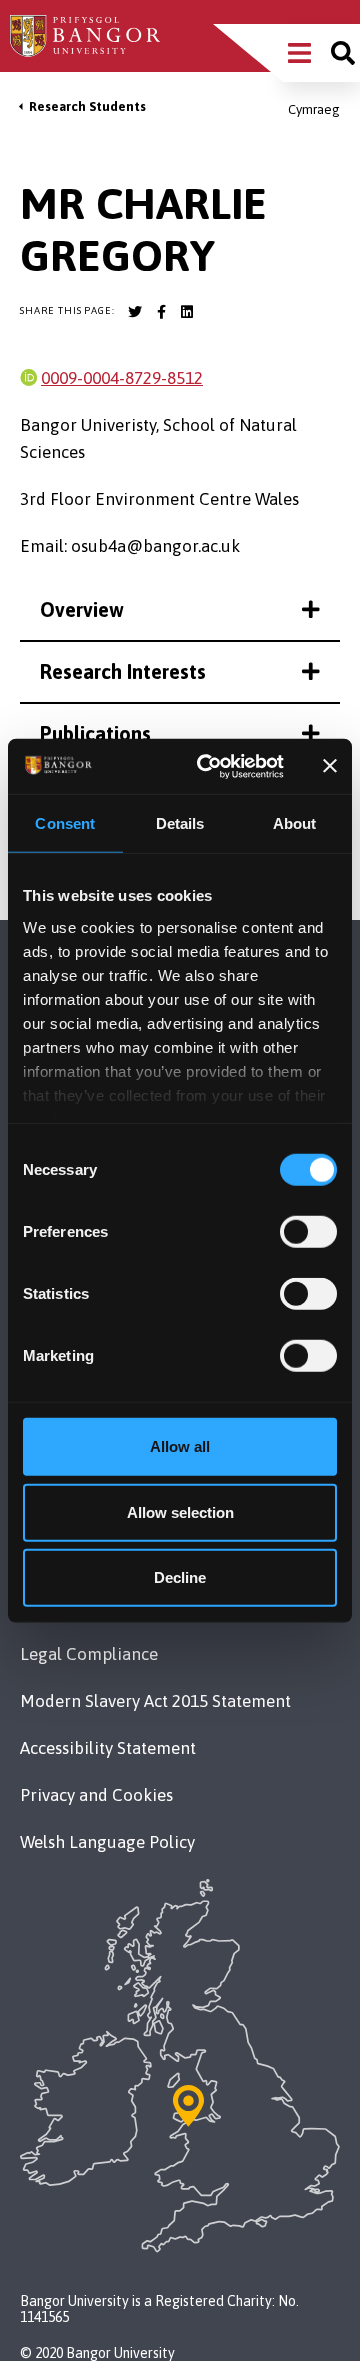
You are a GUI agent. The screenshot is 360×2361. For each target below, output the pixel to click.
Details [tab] (180, 823)
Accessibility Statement (108, 1748)
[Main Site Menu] (299, 53)
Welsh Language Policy (107, 1842)
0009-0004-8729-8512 (122, 378)
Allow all (180, 1446)
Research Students (87, 106)
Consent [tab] (65, 823)
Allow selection (180, 1511)
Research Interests (123, 671)
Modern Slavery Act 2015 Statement (155, 1701)
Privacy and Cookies (96, 1795)
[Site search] (343, 53)
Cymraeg (314, 109)
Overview (82, 609)
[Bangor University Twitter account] (135, 312)
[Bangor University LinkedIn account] (187, 312)
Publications (95, 733)
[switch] (308, 1232)
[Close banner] (330, 766)
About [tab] (295, 823)
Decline (180, 1577)
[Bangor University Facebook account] (161, 312)
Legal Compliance (89, 1654)
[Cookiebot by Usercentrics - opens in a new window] (208, 766)
